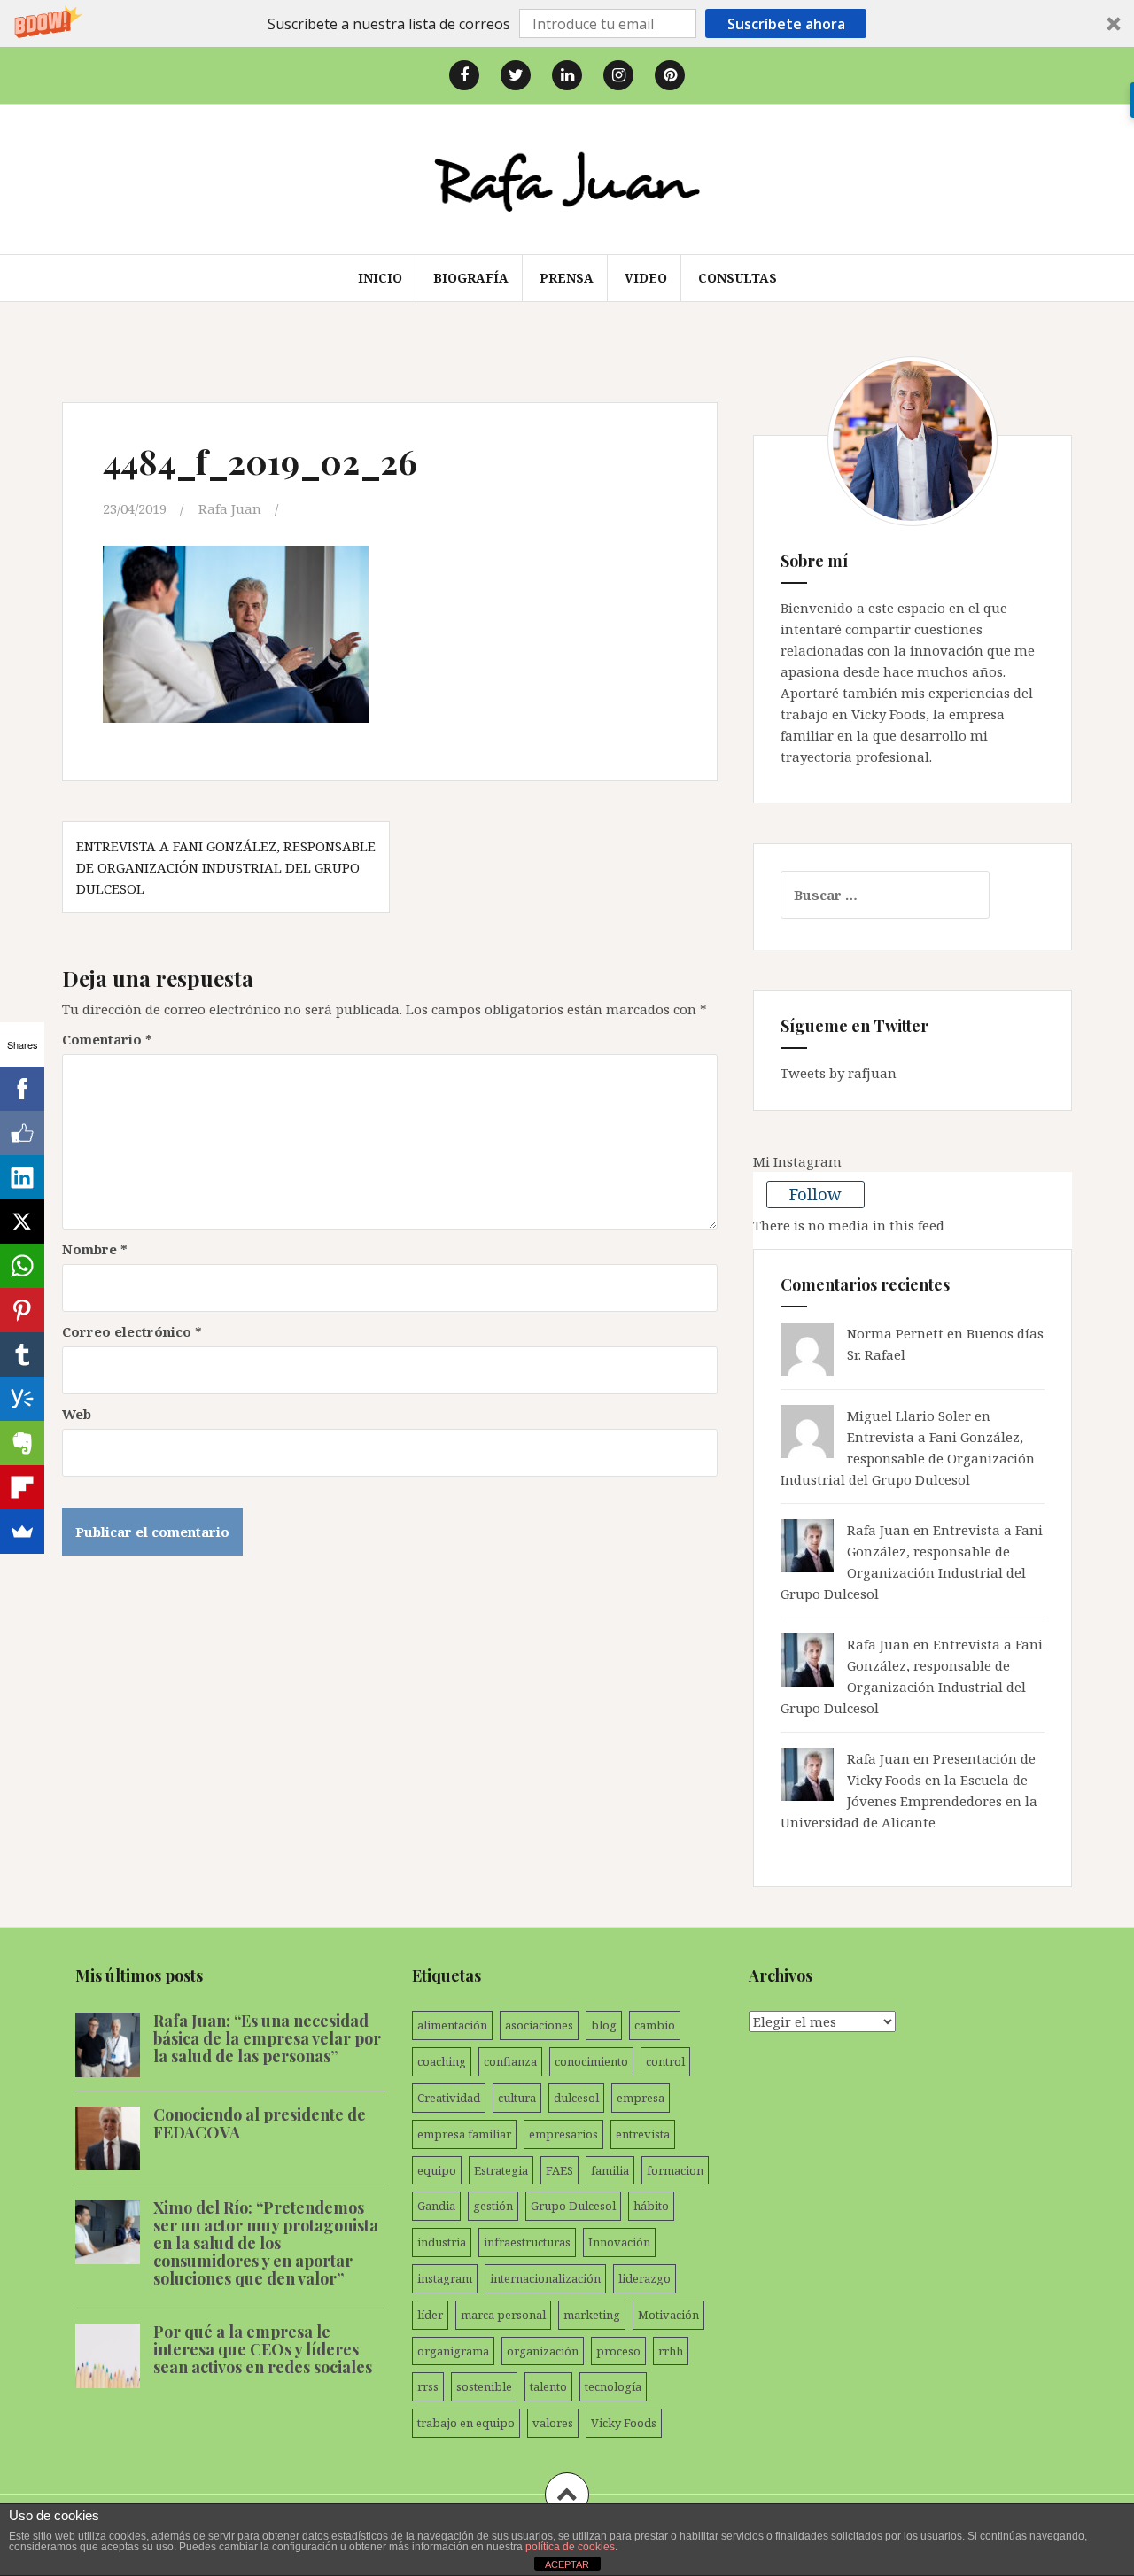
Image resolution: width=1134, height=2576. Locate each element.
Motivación (668, 2315)
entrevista (643, 2134)
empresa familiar (464, 2134)
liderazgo (645, 2278)
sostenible (484, 2386)
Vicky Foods (624, 2423)
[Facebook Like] (22, 1133)
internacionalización (545, 2278)
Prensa (567, 278)
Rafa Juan (230, 508)
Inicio (380, 278)
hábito (651, 2206)
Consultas (738, 278)
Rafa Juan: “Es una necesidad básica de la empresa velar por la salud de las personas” (267, 2038)
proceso (618, 2351)
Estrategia (501, 2170)
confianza (510, 2061)
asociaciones (539, 2025)
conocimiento (591, 2061)
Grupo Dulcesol (573, 2206)
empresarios (563, 2134)
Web (77, 1414)
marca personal (503, 2315)
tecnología (613, 2386)
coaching (442, 2061)
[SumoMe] (22, 1532)
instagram (445, 2278)
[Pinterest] (22, 1310)
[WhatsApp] (22, 1266)
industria (442, 2242)
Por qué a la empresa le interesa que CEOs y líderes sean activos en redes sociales (263, 2349)
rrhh (671, 2351)
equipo (437, 2170)
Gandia (436, 2206)
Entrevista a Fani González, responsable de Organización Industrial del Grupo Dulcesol (226, 867)
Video (646, 278)
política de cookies (570, 2547)
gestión (493, 2206)
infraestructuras (527, 2242)
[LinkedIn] (22, 1177)
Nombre (95, 1249)
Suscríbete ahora (786, 24)
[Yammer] (22, 1399)
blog (604, 2025)
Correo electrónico (132, 1331)
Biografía (471, 278)
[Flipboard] (22, 1487)
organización (543, 2351)
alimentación (452, 2025)
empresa (641, 2098)
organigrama (453, 2351)
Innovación (619, 2242)
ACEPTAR (567, 2564)
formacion (675, 2170)
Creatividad (449, 2098)
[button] (567, 23)
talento (548, 2386)
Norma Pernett (895, 1333)
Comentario (107, 1039)
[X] (22, 1222)
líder (430, 2315)
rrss (428, 2386)
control (665, 2061)
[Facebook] (22, 1089)
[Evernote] (22, 1443)
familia (610, 2170)
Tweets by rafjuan (839, 1073)
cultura (517, 2098)
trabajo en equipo (466, 2423)
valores (553, 2423)
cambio (655, 2025)
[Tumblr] (22, 1354)
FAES (559, 2170)
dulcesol (576, 2098)
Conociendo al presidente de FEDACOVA (260, 2123)
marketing (592, 2315)
